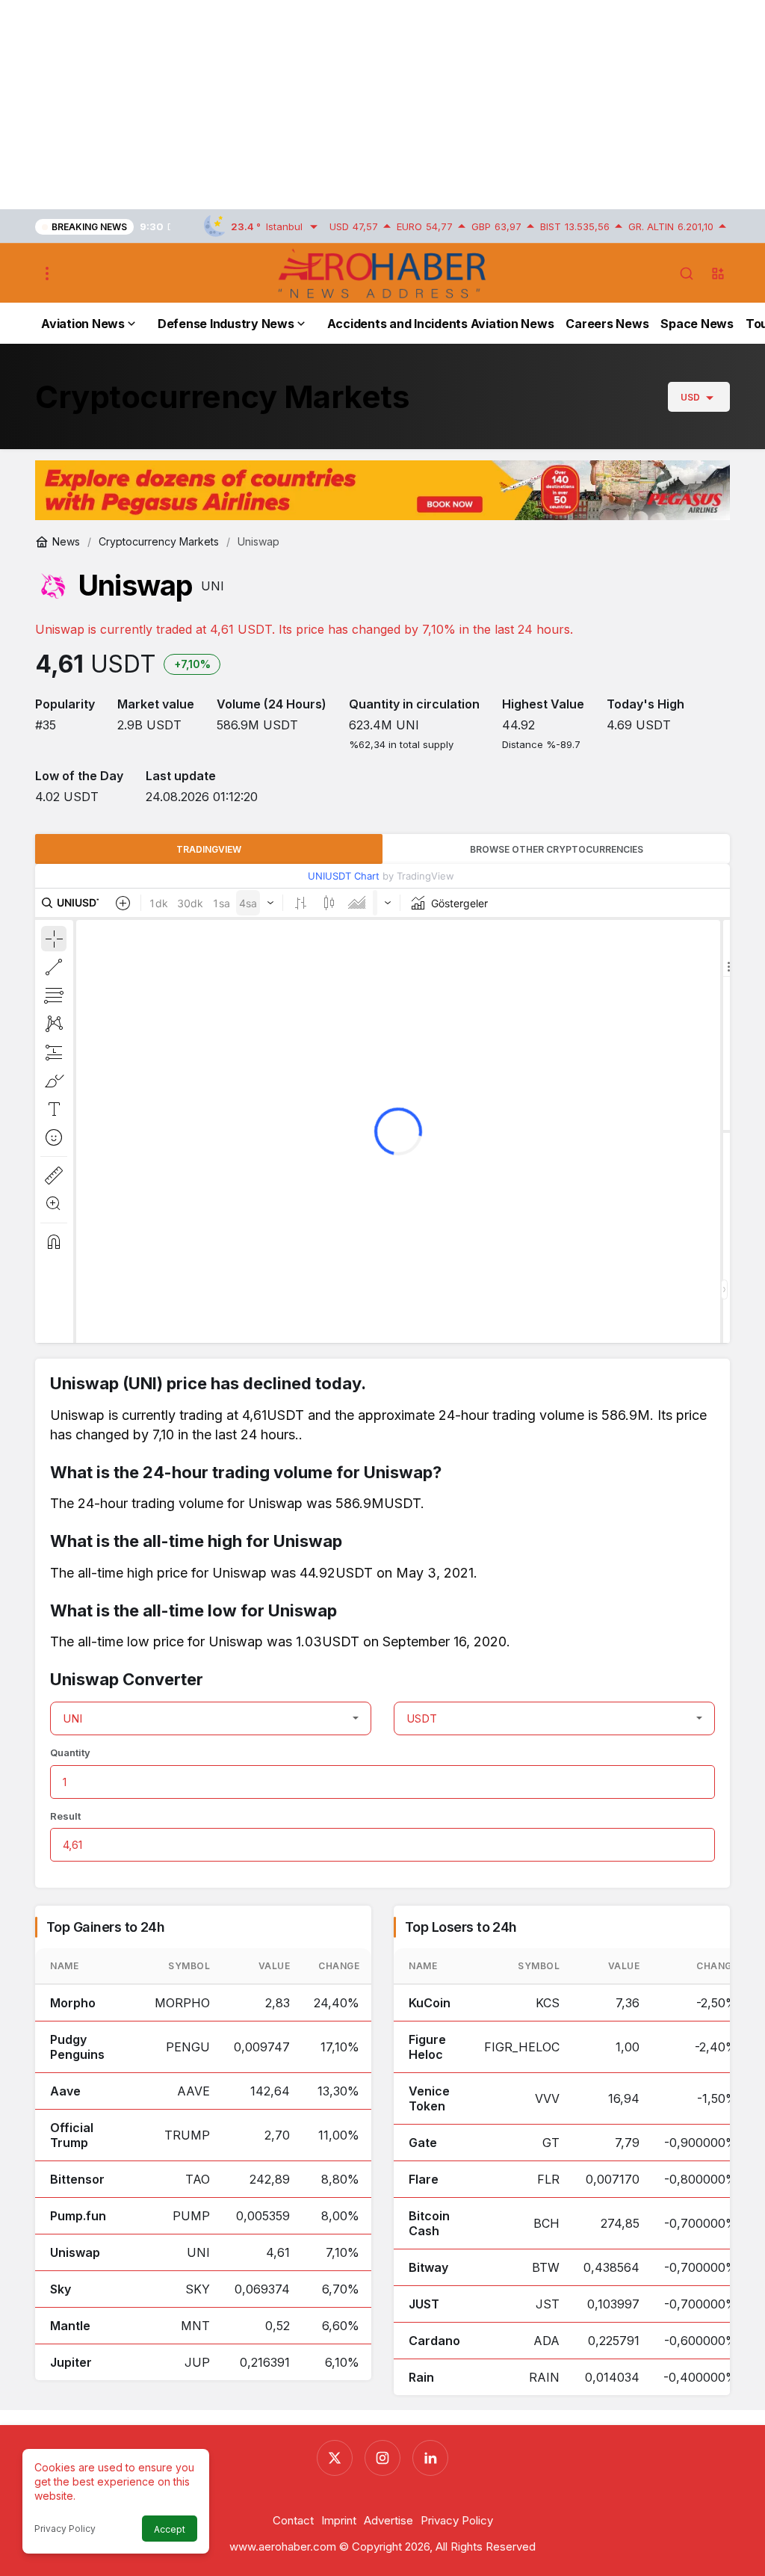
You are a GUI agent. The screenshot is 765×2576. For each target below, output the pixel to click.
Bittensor (77, 2179)
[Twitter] (335, 2458)
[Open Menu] (47, 274)
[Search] (687, 274)
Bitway (428, 2267)
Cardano (434, 2341)
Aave (65, 2091)
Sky (61, 2289)
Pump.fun (78, 2216)
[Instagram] (382, 2458)
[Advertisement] (382, 105)
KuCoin (430, 2003)
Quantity (70, 1752)
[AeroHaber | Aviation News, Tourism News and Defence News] (382, 273)
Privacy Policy (65, 2529)
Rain (421, 2377)
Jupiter (71, 2362)
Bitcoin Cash (429, 2223)
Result (65, 1816)
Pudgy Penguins (77, 2047)
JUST (424, 2304)
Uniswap (75, 2252)
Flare (424, 2179)
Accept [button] (170, 2529)
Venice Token (429, 2098)
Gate (423, 2143)
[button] (718, 274)
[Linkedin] (430, 2458)
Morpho (73, 2003)
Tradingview (209, 849)
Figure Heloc (427, 2047)
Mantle (70, 2326)
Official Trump (72, 2135)
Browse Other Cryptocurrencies (557, 849)
